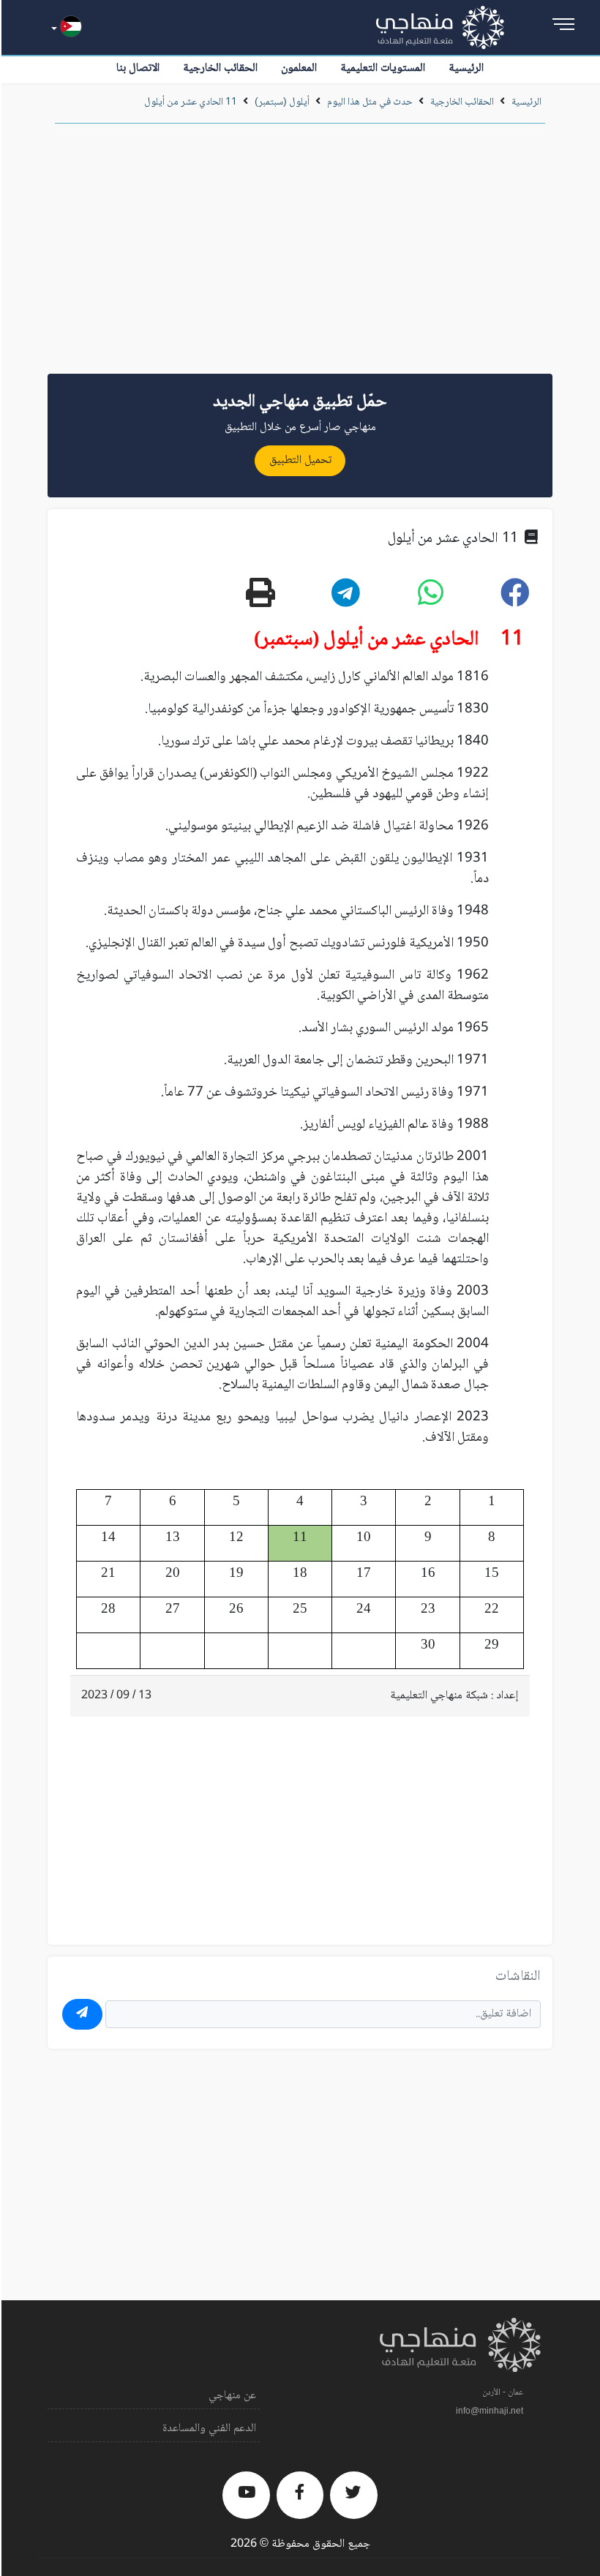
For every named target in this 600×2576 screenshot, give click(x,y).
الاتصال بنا (138, 68)
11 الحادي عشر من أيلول (191, 102)
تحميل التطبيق (300, 460)
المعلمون (299, 68)
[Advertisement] (300, 254)
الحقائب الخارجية (220, 68)
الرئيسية (466, 68)
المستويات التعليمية (383, 68)
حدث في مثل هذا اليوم (370, 102)
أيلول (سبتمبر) (282, 102)
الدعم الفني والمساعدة (209, 2429)
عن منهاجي (232, 2396)
